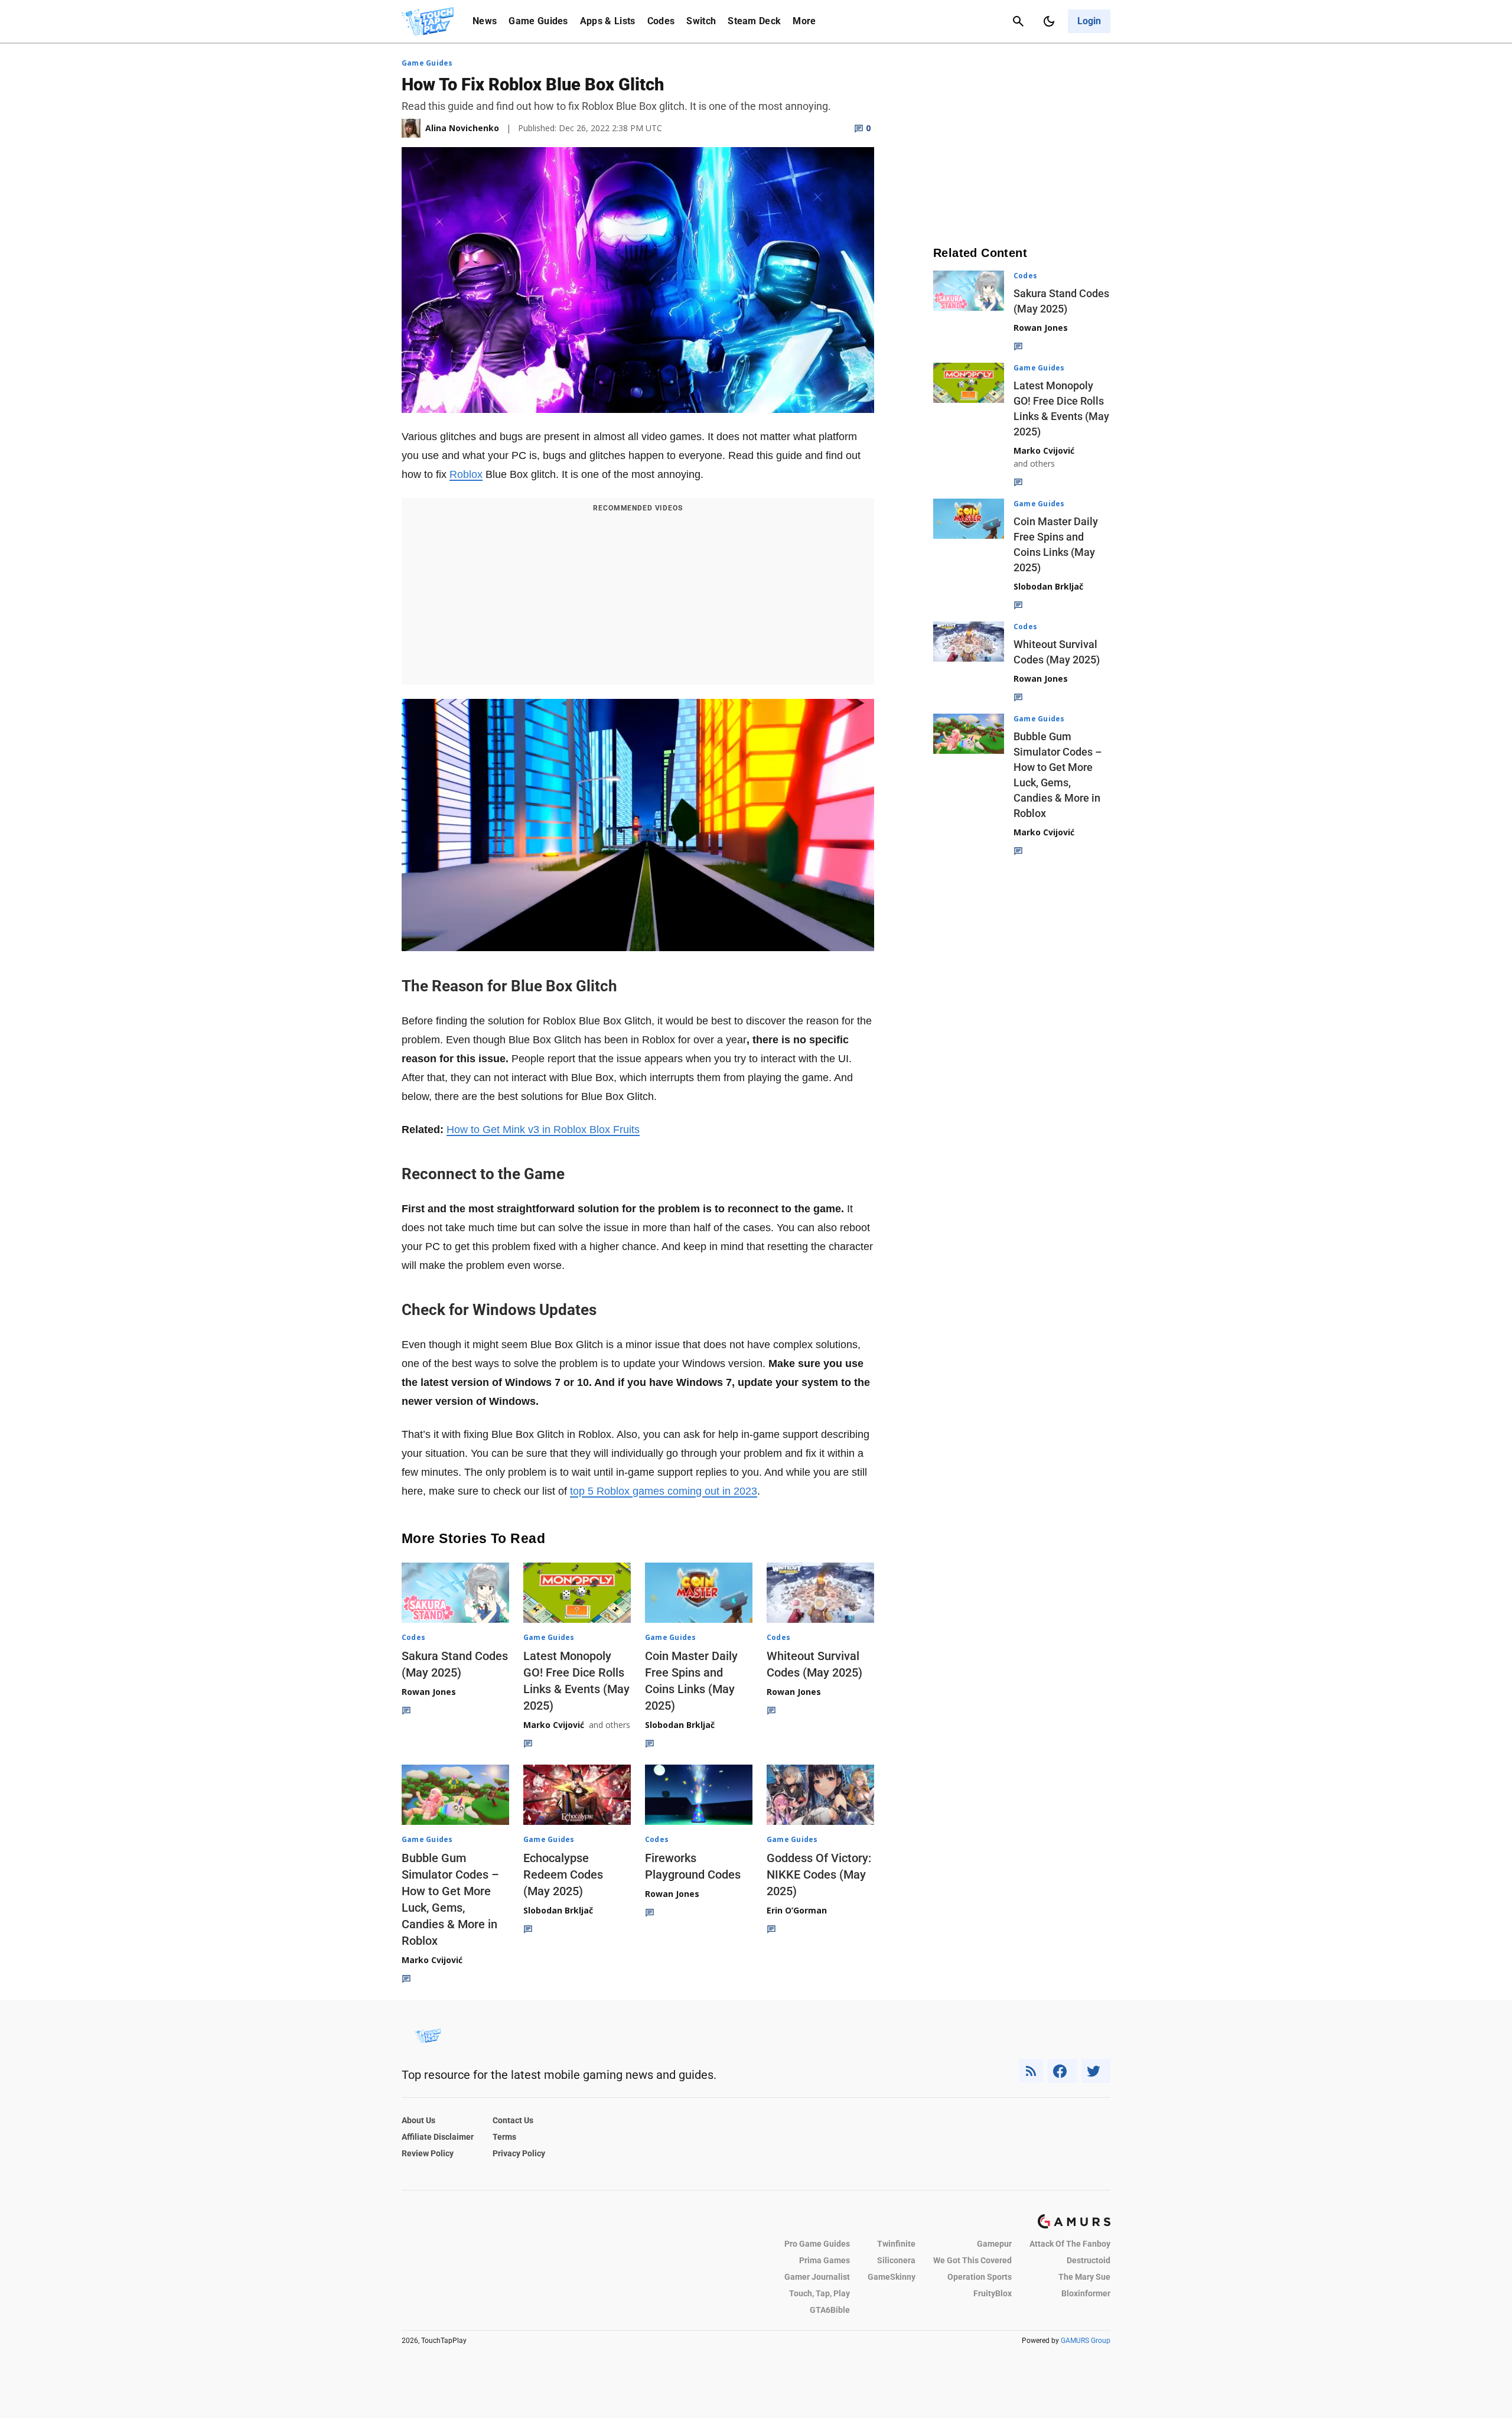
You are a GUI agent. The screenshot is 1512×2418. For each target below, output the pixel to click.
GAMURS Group (1086, 2341)
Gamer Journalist (817, 2277)
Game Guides (538, 21)
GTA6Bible (830, 2310)
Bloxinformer (1086, 2293)
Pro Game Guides (817, 2244)
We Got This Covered (972, 2260)
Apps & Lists (608, 21)
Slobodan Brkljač (680, 1725)
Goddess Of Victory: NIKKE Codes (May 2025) (819, 1874)
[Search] (1018, 21)
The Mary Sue (1084, 2277)
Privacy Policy (519, 2153)
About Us (418, 2120)
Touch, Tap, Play (819, 2293)
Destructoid (1089, 2260)
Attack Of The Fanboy (1070, 2244)
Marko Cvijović (554, 1725)
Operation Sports (980, 2277)
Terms (504, 2137)
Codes (661, 21)
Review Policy (428, 2153)
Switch (701, 21)
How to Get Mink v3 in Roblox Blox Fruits (543, 1130)
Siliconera (896, 2260)
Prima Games (825, 2260)
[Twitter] (1096, 2071)
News (485, 21)
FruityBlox (993, 2293)
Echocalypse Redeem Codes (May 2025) (563, 1874)
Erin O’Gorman (797, 1910)
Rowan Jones (429, 1692)
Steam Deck (754, 21)
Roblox (466, 474)
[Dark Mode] (1049, 21)
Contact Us (513, 2120)
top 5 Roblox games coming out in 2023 (664, 1491)
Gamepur (994, 2244)
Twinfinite (896, 2244)
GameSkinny (892, 2277)
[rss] (1031, 2071)
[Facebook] (1062, 2071)
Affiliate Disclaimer (438, 2137)
